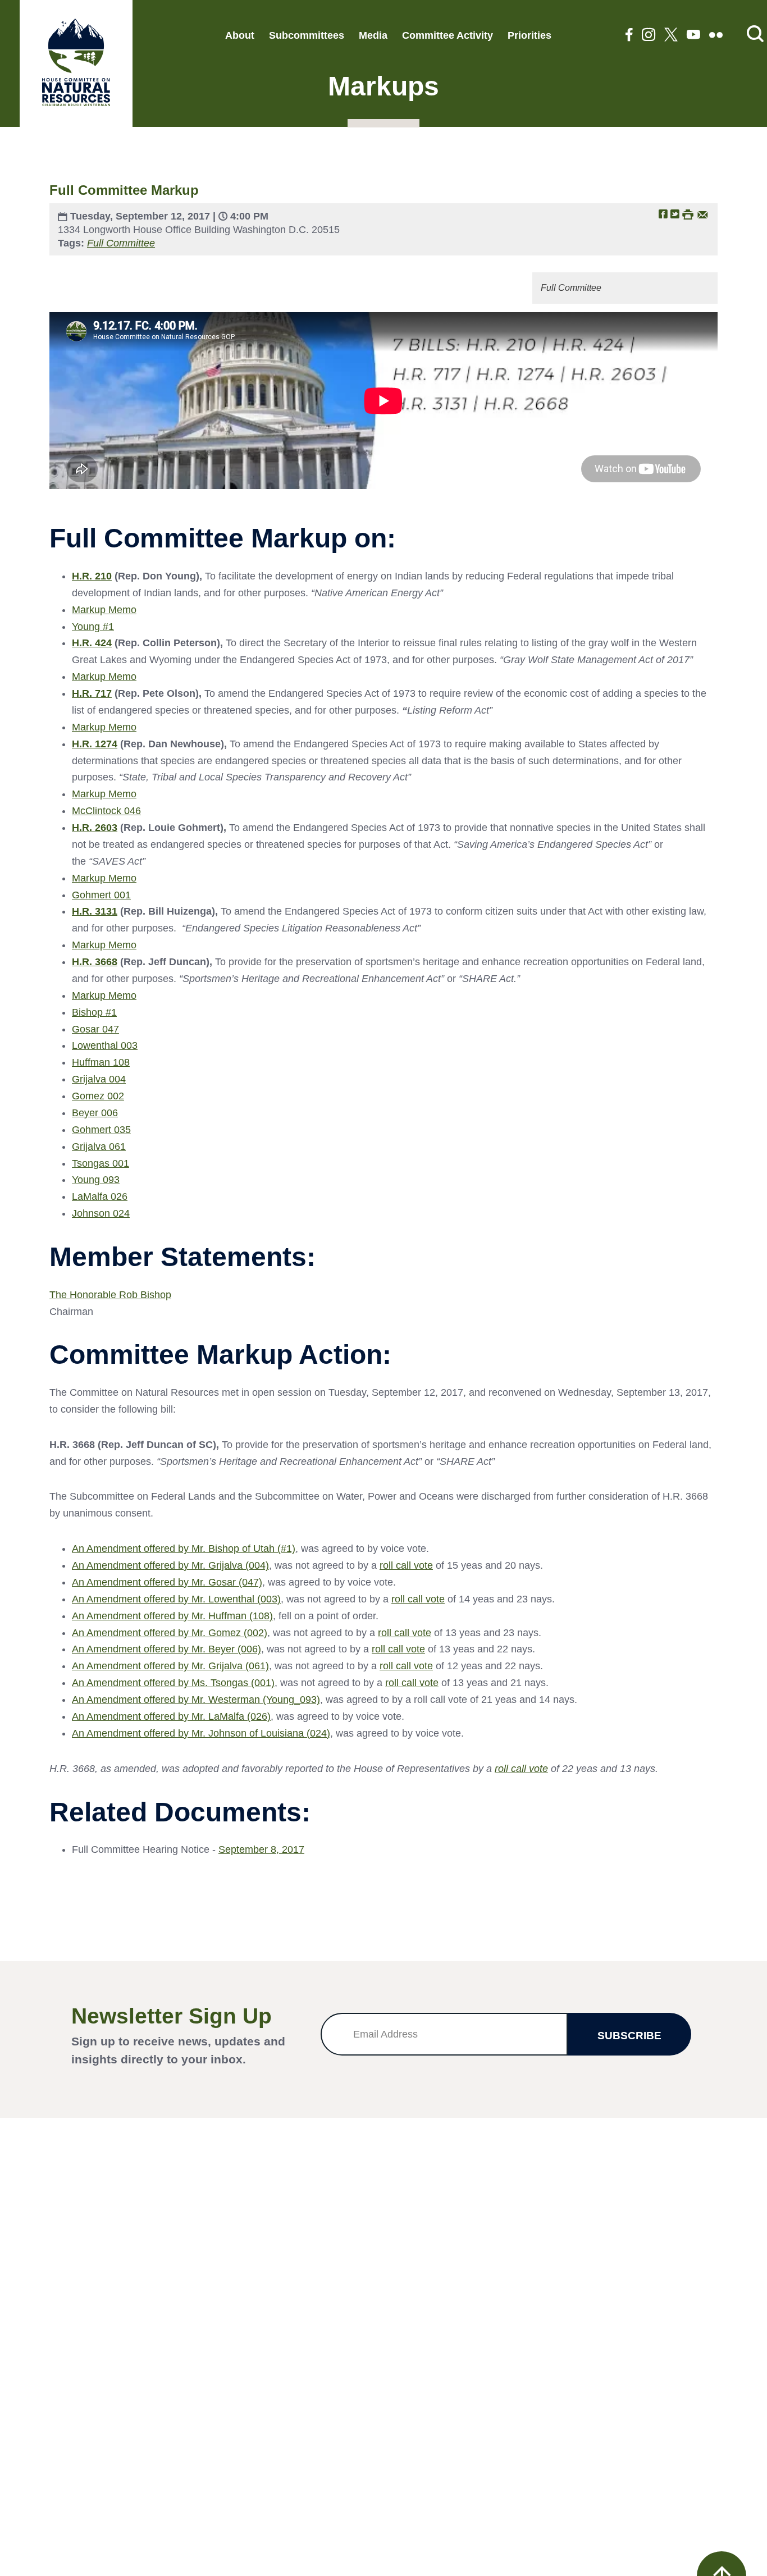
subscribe (629, 2036)
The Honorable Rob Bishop (110, 1295)
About (240, 35)
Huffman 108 (101, 1062)
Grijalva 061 (99, 1147)
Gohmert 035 (101, 1130)
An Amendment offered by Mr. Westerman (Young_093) (196, 1700)
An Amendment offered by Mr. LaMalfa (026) (171, 1716)
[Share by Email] (703, 214)
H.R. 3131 (95, 911)
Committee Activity (448, 35)
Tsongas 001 (101, 1163)
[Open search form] (755, 35)
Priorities (529, 35)
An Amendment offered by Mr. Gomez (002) (170, 1633)
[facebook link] (629, 36)
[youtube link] (693, 36)
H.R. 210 (92, 576)
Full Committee (121, 243)
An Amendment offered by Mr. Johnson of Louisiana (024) (201, 1733)
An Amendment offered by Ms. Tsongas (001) (173, 1683)
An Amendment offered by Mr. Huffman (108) (172, 1616)
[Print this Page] (688, 214)
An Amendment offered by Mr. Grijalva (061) (170, 1666)
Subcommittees (307, 35)
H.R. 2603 (95, 828)
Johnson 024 (101, 1213)
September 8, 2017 (261, 1849)
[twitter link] (671, 36)
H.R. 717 (92, 693)
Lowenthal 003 (105, 1045)
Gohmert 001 (101, 895)
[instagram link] (649, 36)
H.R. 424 (92, 643)
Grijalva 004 (99, 1079)
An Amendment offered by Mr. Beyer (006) (166, 1649)
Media (373, 35)
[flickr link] (716, 36)
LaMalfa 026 (100, 1196)
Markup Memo (104, 610)
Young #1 (93, 627)
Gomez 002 (98, 1096)
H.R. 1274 (95, 744)
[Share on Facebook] (663, 214)
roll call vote (406, 1565)
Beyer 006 (95, 1113)
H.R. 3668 (95, 962)
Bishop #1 (94, 1012)
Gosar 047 (95, 1029)
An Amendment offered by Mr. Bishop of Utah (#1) (184, 1549)
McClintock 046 (106, 811)
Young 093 (96, 1180)
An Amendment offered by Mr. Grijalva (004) (170, 1565)
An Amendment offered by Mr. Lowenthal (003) (176, 1599)
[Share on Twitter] (675, 214)
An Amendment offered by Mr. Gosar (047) (167, 1582)
